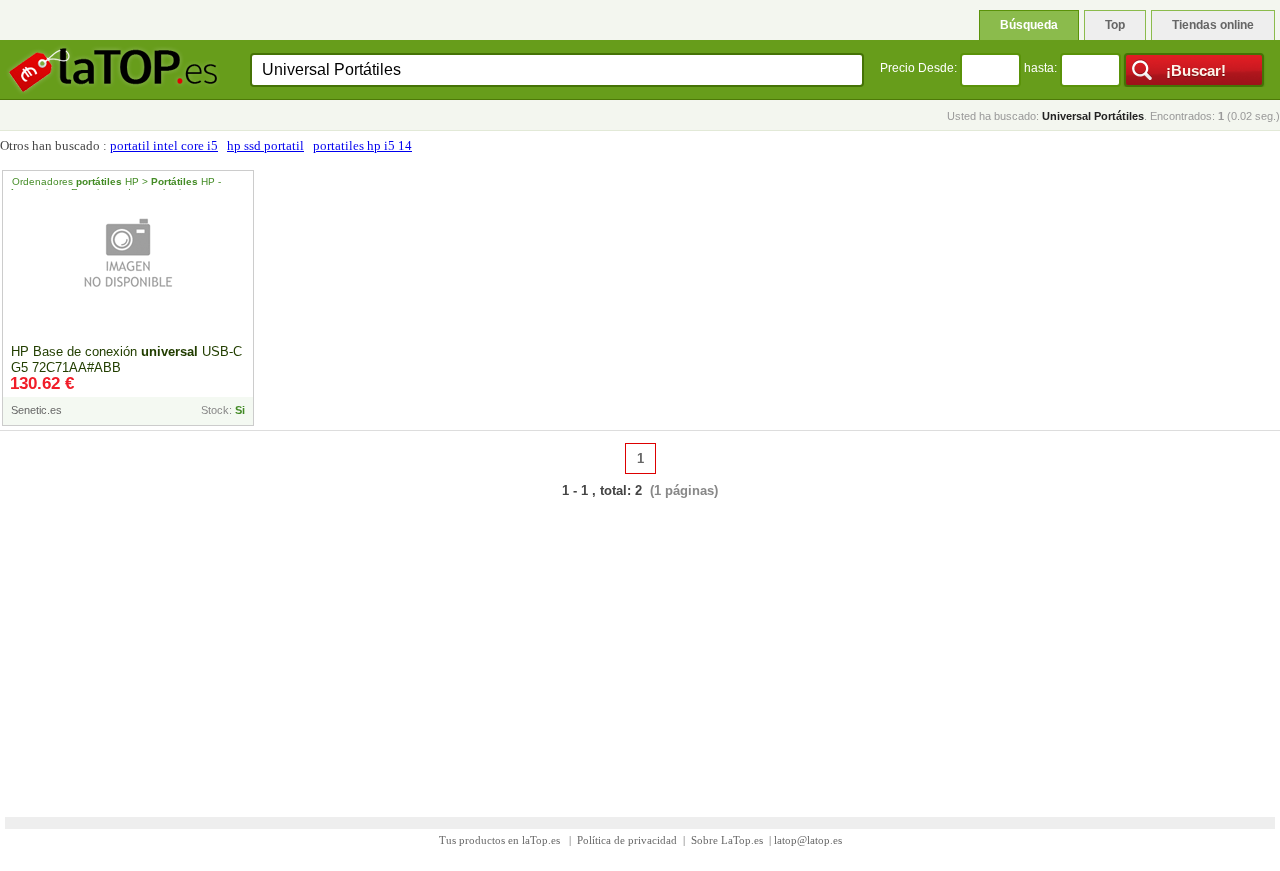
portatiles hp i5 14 (362, 145)
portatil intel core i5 (164, 145)
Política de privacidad (627, 840)
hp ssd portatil (265, 145)
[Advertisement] (640, 645)
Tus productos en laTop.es (501, 840)
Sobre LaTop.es (727, 840)
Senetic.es (36, 410)
